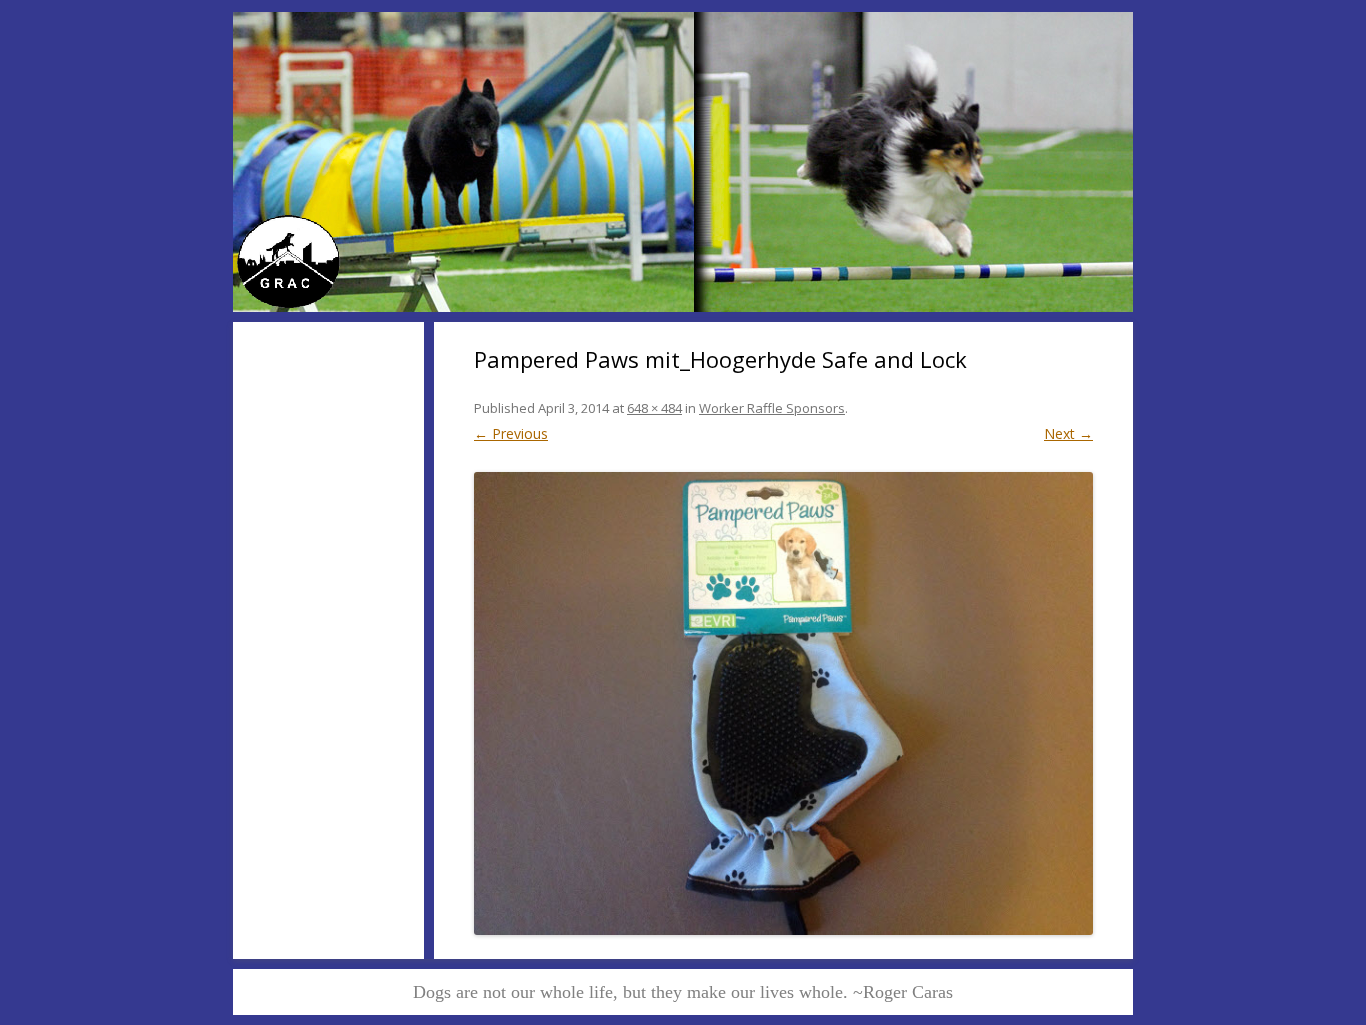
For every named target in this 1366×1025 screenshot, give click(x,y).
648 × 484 (654, 408)
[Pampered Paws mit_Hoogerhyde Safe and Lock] (783, 703)
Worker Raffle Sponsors (772, 408)
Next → (1068, 433)
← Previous (511, 433)
